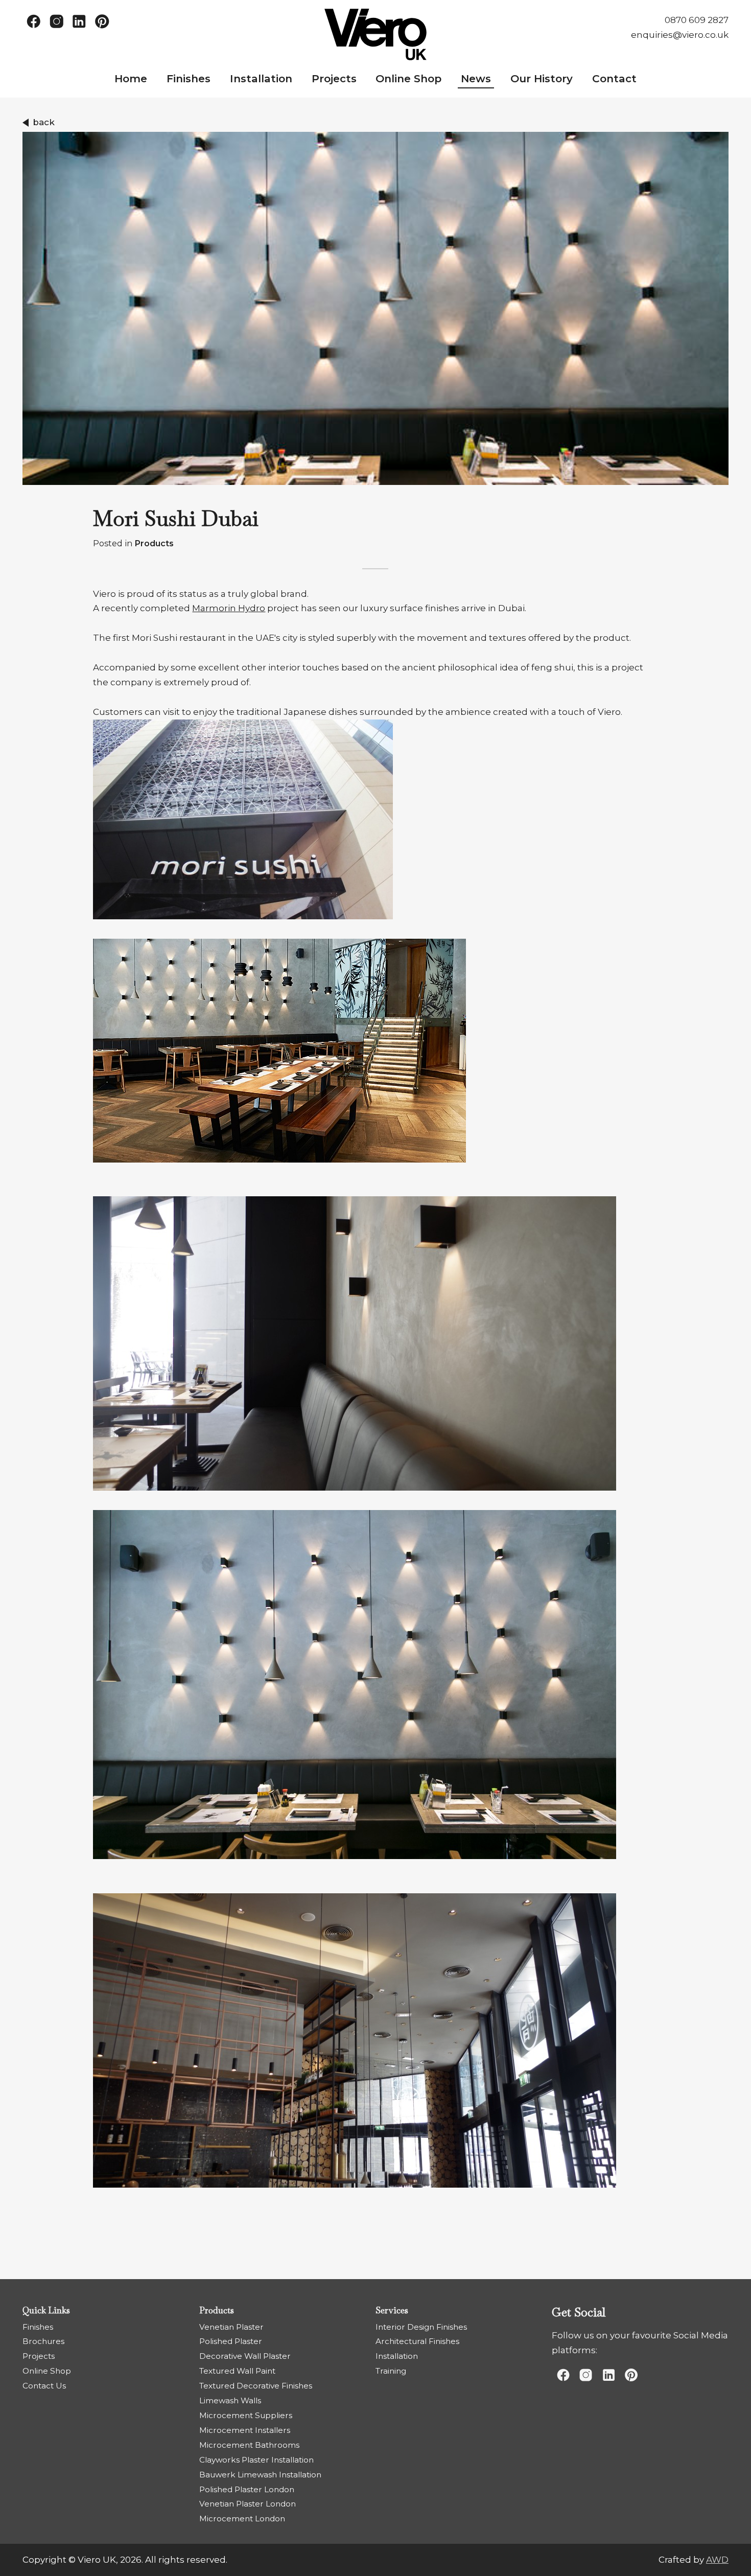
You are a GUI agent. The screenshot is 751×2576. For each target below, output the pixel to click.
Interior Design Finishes (421, 2327)
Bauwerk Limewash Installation (260, 2475)
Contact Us (44, 2386)
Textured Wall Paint (237, 2371)
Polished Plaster (231, 2341)
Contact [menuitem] (614, 78)
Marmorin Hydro (229, 608)
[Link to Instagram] (56, 21)
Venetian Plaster (231, 2327)
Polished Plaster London (247, 2489)
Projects (39, 2356)
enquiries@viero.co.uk (680, 35)
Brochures (43, 2341)
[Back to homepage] (375, 34)
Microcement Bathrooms (249, 2445)
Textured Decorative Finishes (256, 2386)
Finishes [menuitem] (189, 78)
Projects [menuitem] (334, 78)
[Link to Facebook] (34, 21)
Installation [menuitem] (261, 78)
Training (391, 2371)
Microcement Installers (245, 2430)
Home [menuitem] (131, 78)
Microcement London (242, 2519)
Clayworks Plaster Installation (256, 2460)
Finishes (38, 2327)
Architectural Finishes (417, 2341)
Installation (397, 2356)
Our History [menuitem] (542, 78)
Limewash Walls (230, 2400)
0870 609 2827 (697, 20)
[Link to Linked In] (79, 21)
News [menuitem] (476, 78)
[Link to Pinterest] (102, 21)
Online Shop (47, 2371)
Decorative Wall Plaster (245, 2356)
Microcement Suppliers (246, 2415)
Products (154, 543)
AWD (717, 2560)
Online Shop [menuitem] (408, 78)
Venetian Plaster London (248, 2504)
